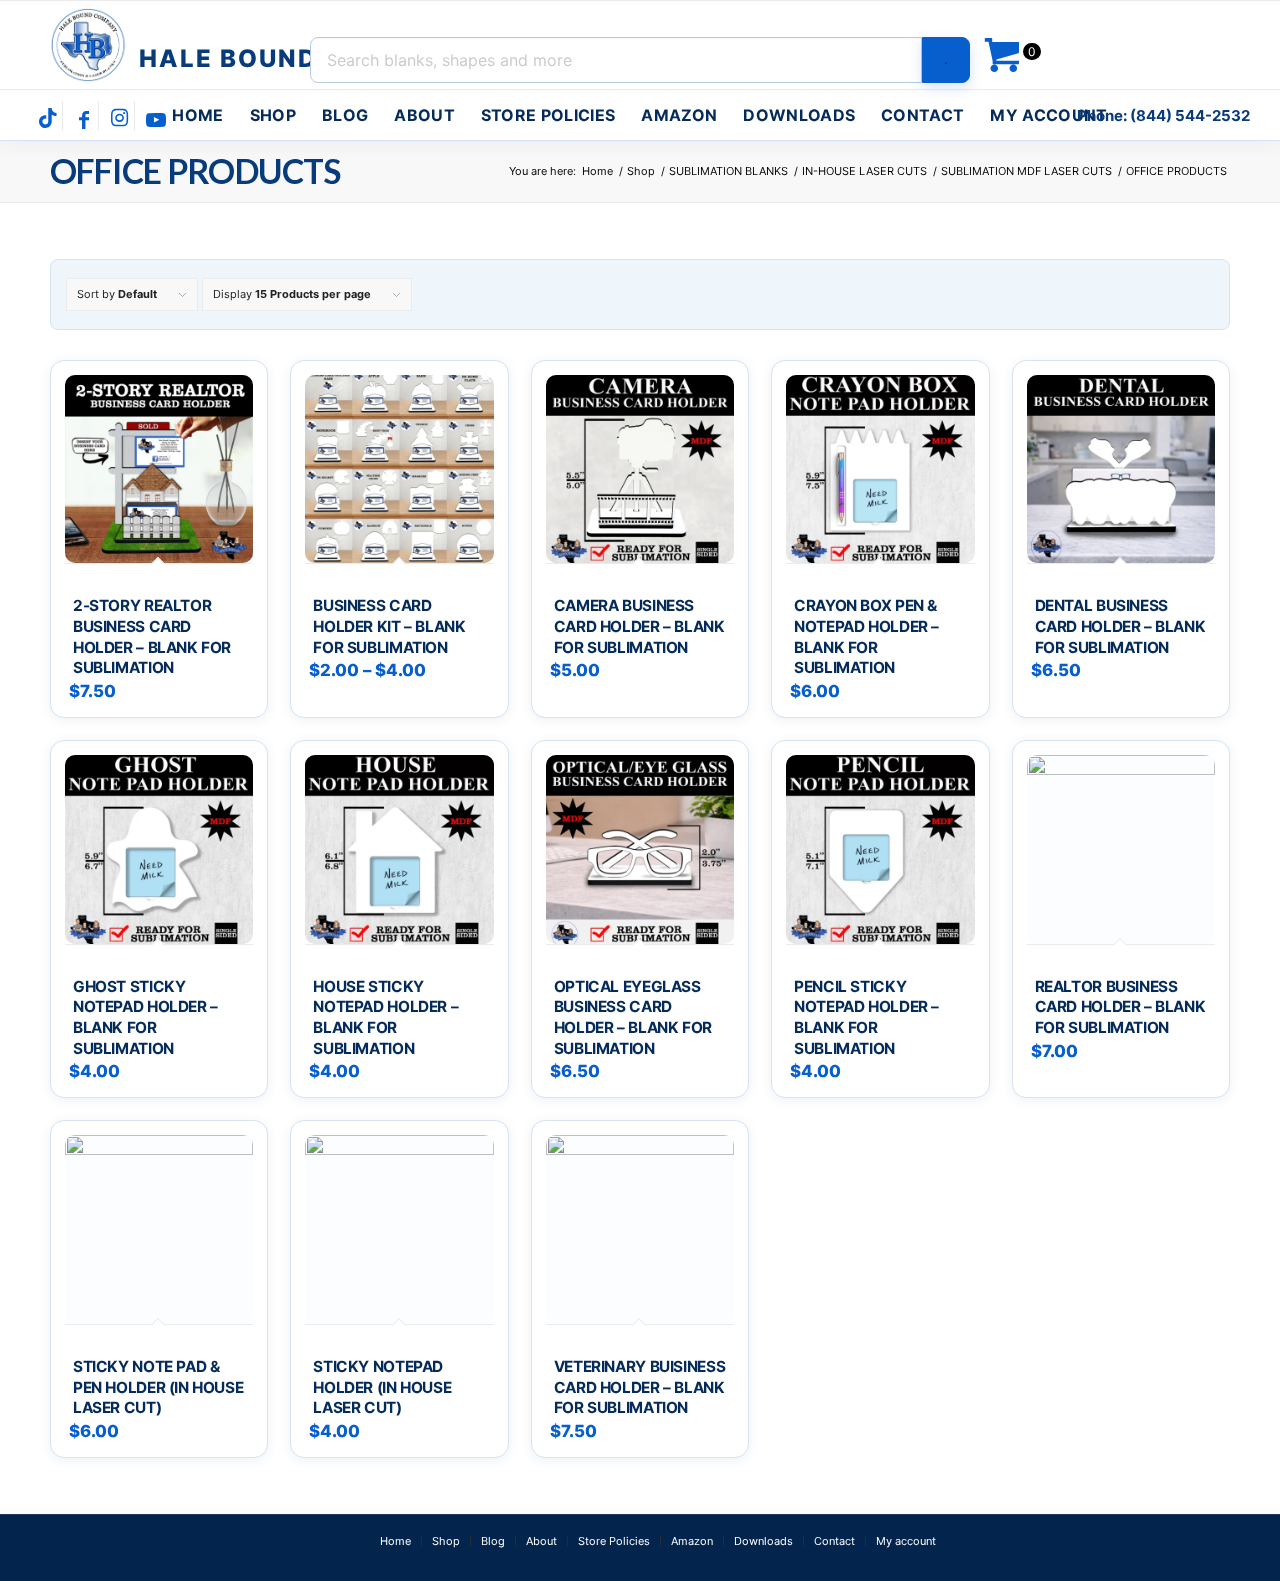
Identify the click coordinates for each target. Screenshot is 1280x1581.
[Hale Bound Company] (186, 45)
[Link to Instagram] (119, 118)
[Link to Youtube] (156, 118)
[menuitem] (197, 115)
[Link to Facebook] (83, 118)
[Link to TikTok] (47, 118)
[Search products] (946, 60)
